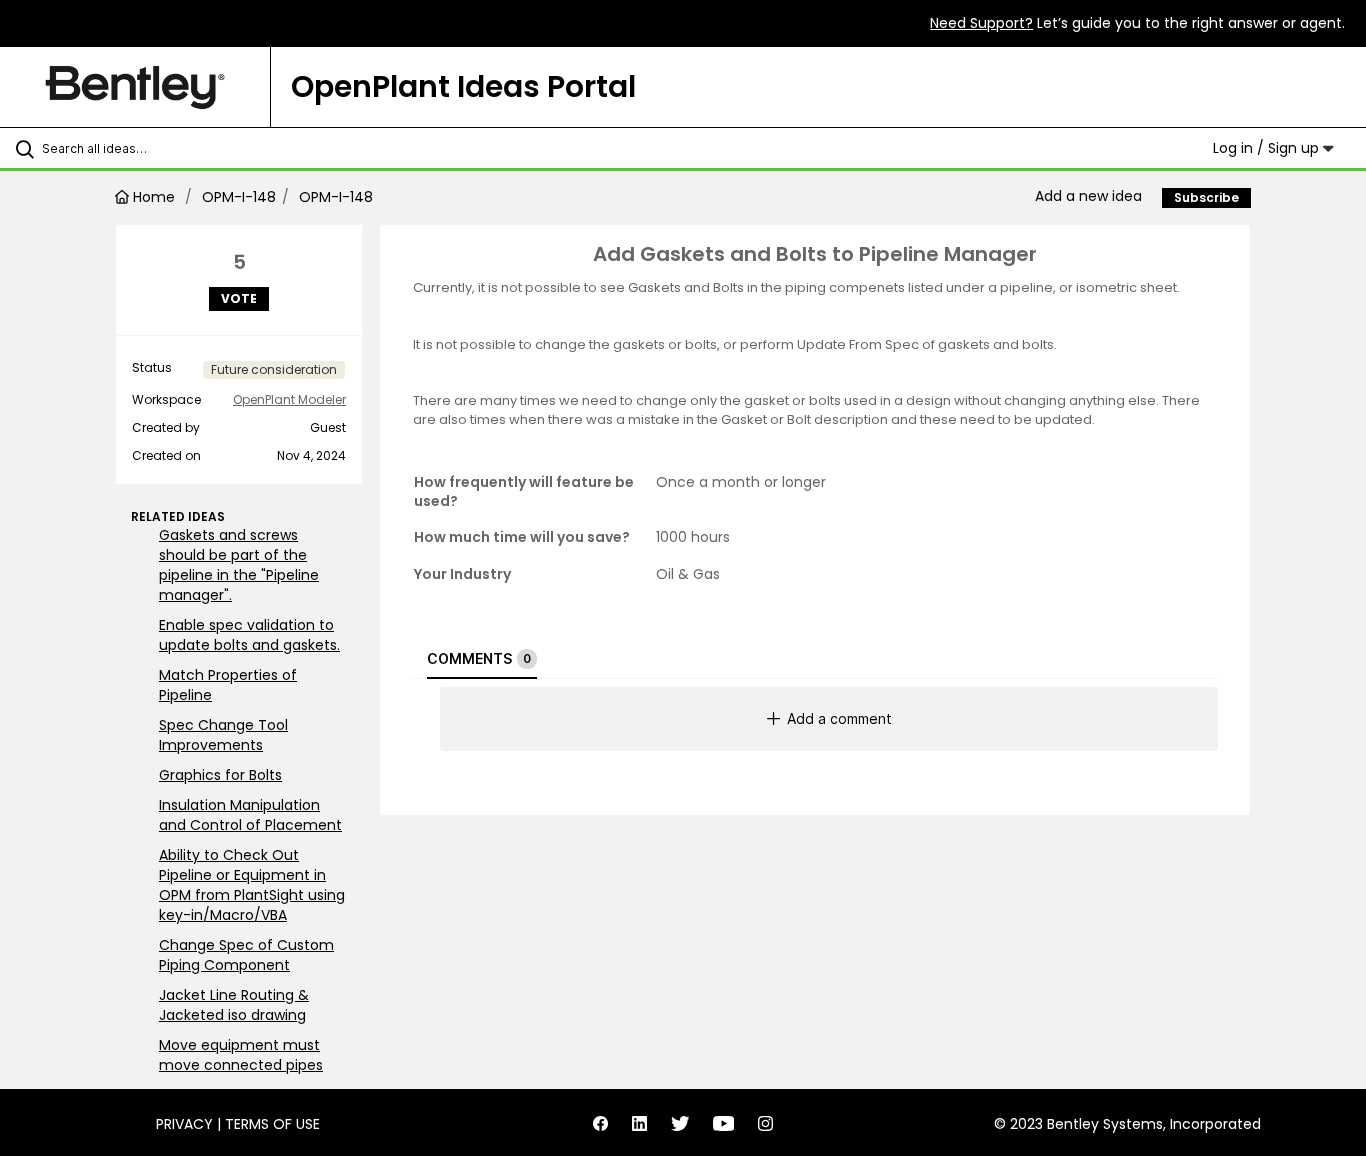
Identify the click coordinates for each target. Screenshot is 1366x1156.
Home (154, 197)
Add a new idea (1088, 196)
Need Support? (981, 23)
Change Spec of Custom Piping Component (246, 955)
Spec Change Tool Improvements (223, 735)
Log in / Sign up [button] (1268, 148)
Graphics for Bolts (220, 775)
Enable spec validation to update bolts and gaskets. (249, 635)
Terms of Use (272, 1124)
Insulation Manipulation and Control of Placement (250, 815)
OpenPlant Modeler (289, 400)
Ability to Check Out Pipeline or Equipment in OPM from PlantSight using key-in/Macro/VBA (252, 885)
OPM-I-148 (239, 197)
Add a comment (839, 718)
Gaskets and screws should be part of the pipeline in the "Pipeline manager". (239, 565)
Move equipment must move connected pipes (241, 1055)
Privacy (184, 1124)
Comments (479, 658)
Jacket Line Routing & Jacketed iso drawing (234, 1005)
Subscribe (1206, 197)
